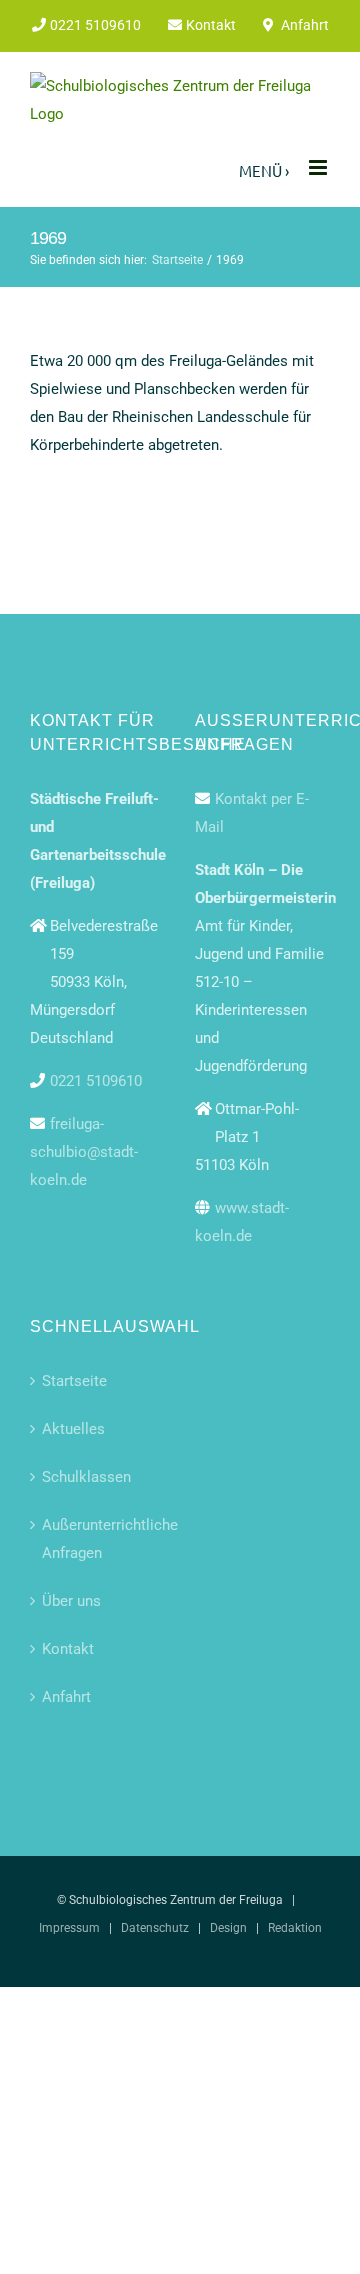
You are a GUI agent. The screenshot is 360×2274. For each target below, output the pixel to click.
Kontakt (68, 1649)
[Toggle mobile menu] (319, 167)
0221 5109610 (96, 1081)
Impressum (69, 1928)
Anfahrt (66, 1697)
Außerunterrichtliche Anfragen (98, 1539)
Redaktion (295, 1928)
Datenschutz (155, 1928)
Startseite (74, 1381)
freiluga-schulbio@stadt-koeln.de (84, 1152)
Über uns (71, 1601)
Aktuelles (73, 1429)
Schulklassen (86, 1477)
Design (228, 1928)
